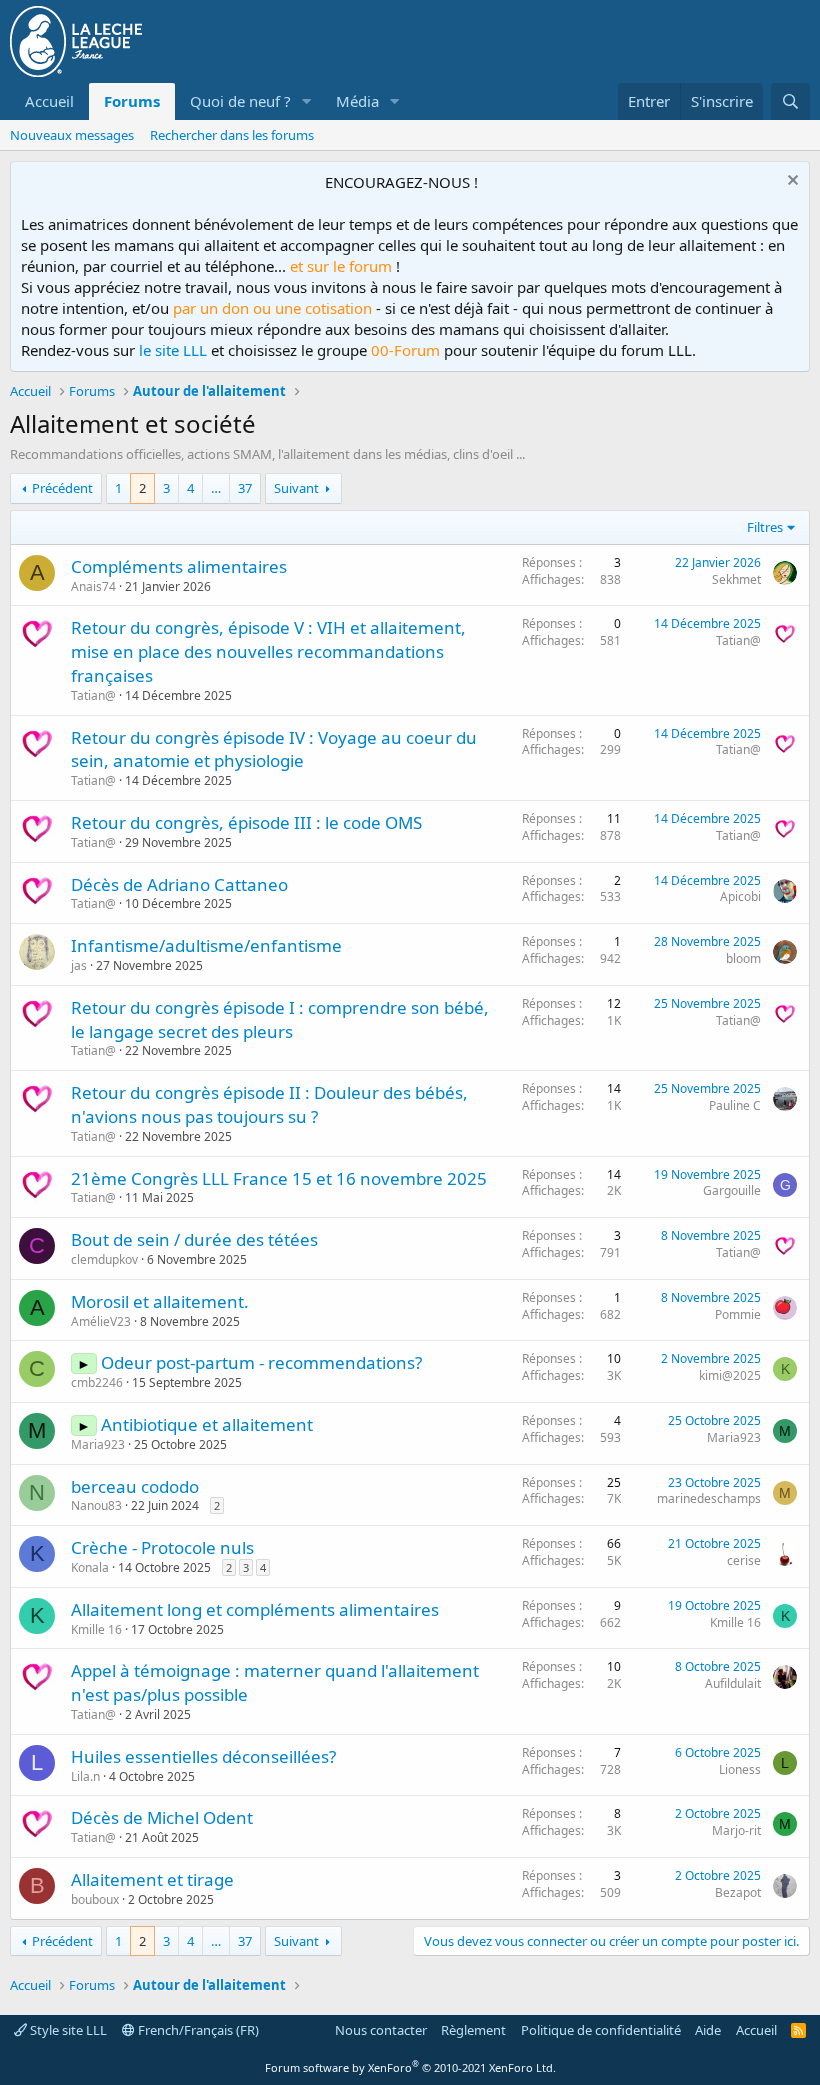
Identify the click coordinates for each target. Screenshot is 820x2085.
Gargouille (732, 1190)
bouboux (95, 1899)
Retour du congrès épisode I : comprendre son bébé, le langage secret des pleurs (280, 1019)
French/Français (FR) (197, 2030)
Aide (708, 2030)
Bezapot (738, 1892)
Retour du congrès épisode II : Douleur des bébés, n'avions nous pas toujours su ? (269, 1104)
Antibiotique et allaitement (207, 1424)
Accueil (49, 101)
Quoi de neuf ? (240, 101)
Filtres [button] (765, 527)
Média (357, 101)
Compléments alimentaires (179, 566)
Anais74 (93, 586)
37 (245, 488)
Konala (90, 1567)
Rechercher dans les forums (232, 135)
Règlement (473, 2030)
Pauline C (735, 1105)
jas (79, 965)
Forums (132, 101)
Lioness (740, 1769)
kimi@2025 (730, 1375)
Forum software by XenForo (410, 2067)
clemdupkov (104, 1259)
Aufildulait (733, 1683)
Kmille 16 (96, 1629)
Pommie (738, 1314)
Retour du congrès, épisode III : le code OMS (246, 822)
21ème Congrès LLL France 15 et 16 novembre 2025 (279, 1178)
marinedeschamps (709, 1498)
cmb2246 (97, 1382)
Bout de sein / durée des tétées (194, 1239)
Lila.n (85, 1776)
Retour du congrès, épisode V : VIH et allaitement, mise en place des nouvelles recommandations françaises (268, 651)
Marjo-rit (736, 1830)
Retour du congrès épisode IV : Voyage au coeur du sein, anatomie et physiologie (274, 749)
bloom (743, 958)
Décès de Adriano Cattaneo (179, 884)
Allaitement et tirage (152, 1879)
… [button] (216, 488)
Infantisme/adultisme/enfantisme (206, 945)
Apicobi (740, 896)
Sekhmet (736, 579)
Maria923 (98, 1444)
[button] (307, 101)
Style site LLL (67, 2030)
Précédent (62, 488)
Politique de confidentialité (601, 2030)
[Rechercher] (790, 101)
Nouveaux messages (72, 135)
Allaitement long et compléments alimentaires (255, 1609)
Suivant (296, 488)
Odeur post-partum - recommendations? (261, 1362)
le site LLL (173, 350)
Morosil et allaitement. (160, 1301)
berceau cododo (135, 1486)
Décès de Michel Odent (162, 1817)
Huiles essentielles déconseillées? (203, 1756)
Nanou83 (96, 1505)
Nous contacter (381, 2030)
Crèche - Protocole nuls (162, 1547)
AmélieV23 (101, 1321)
